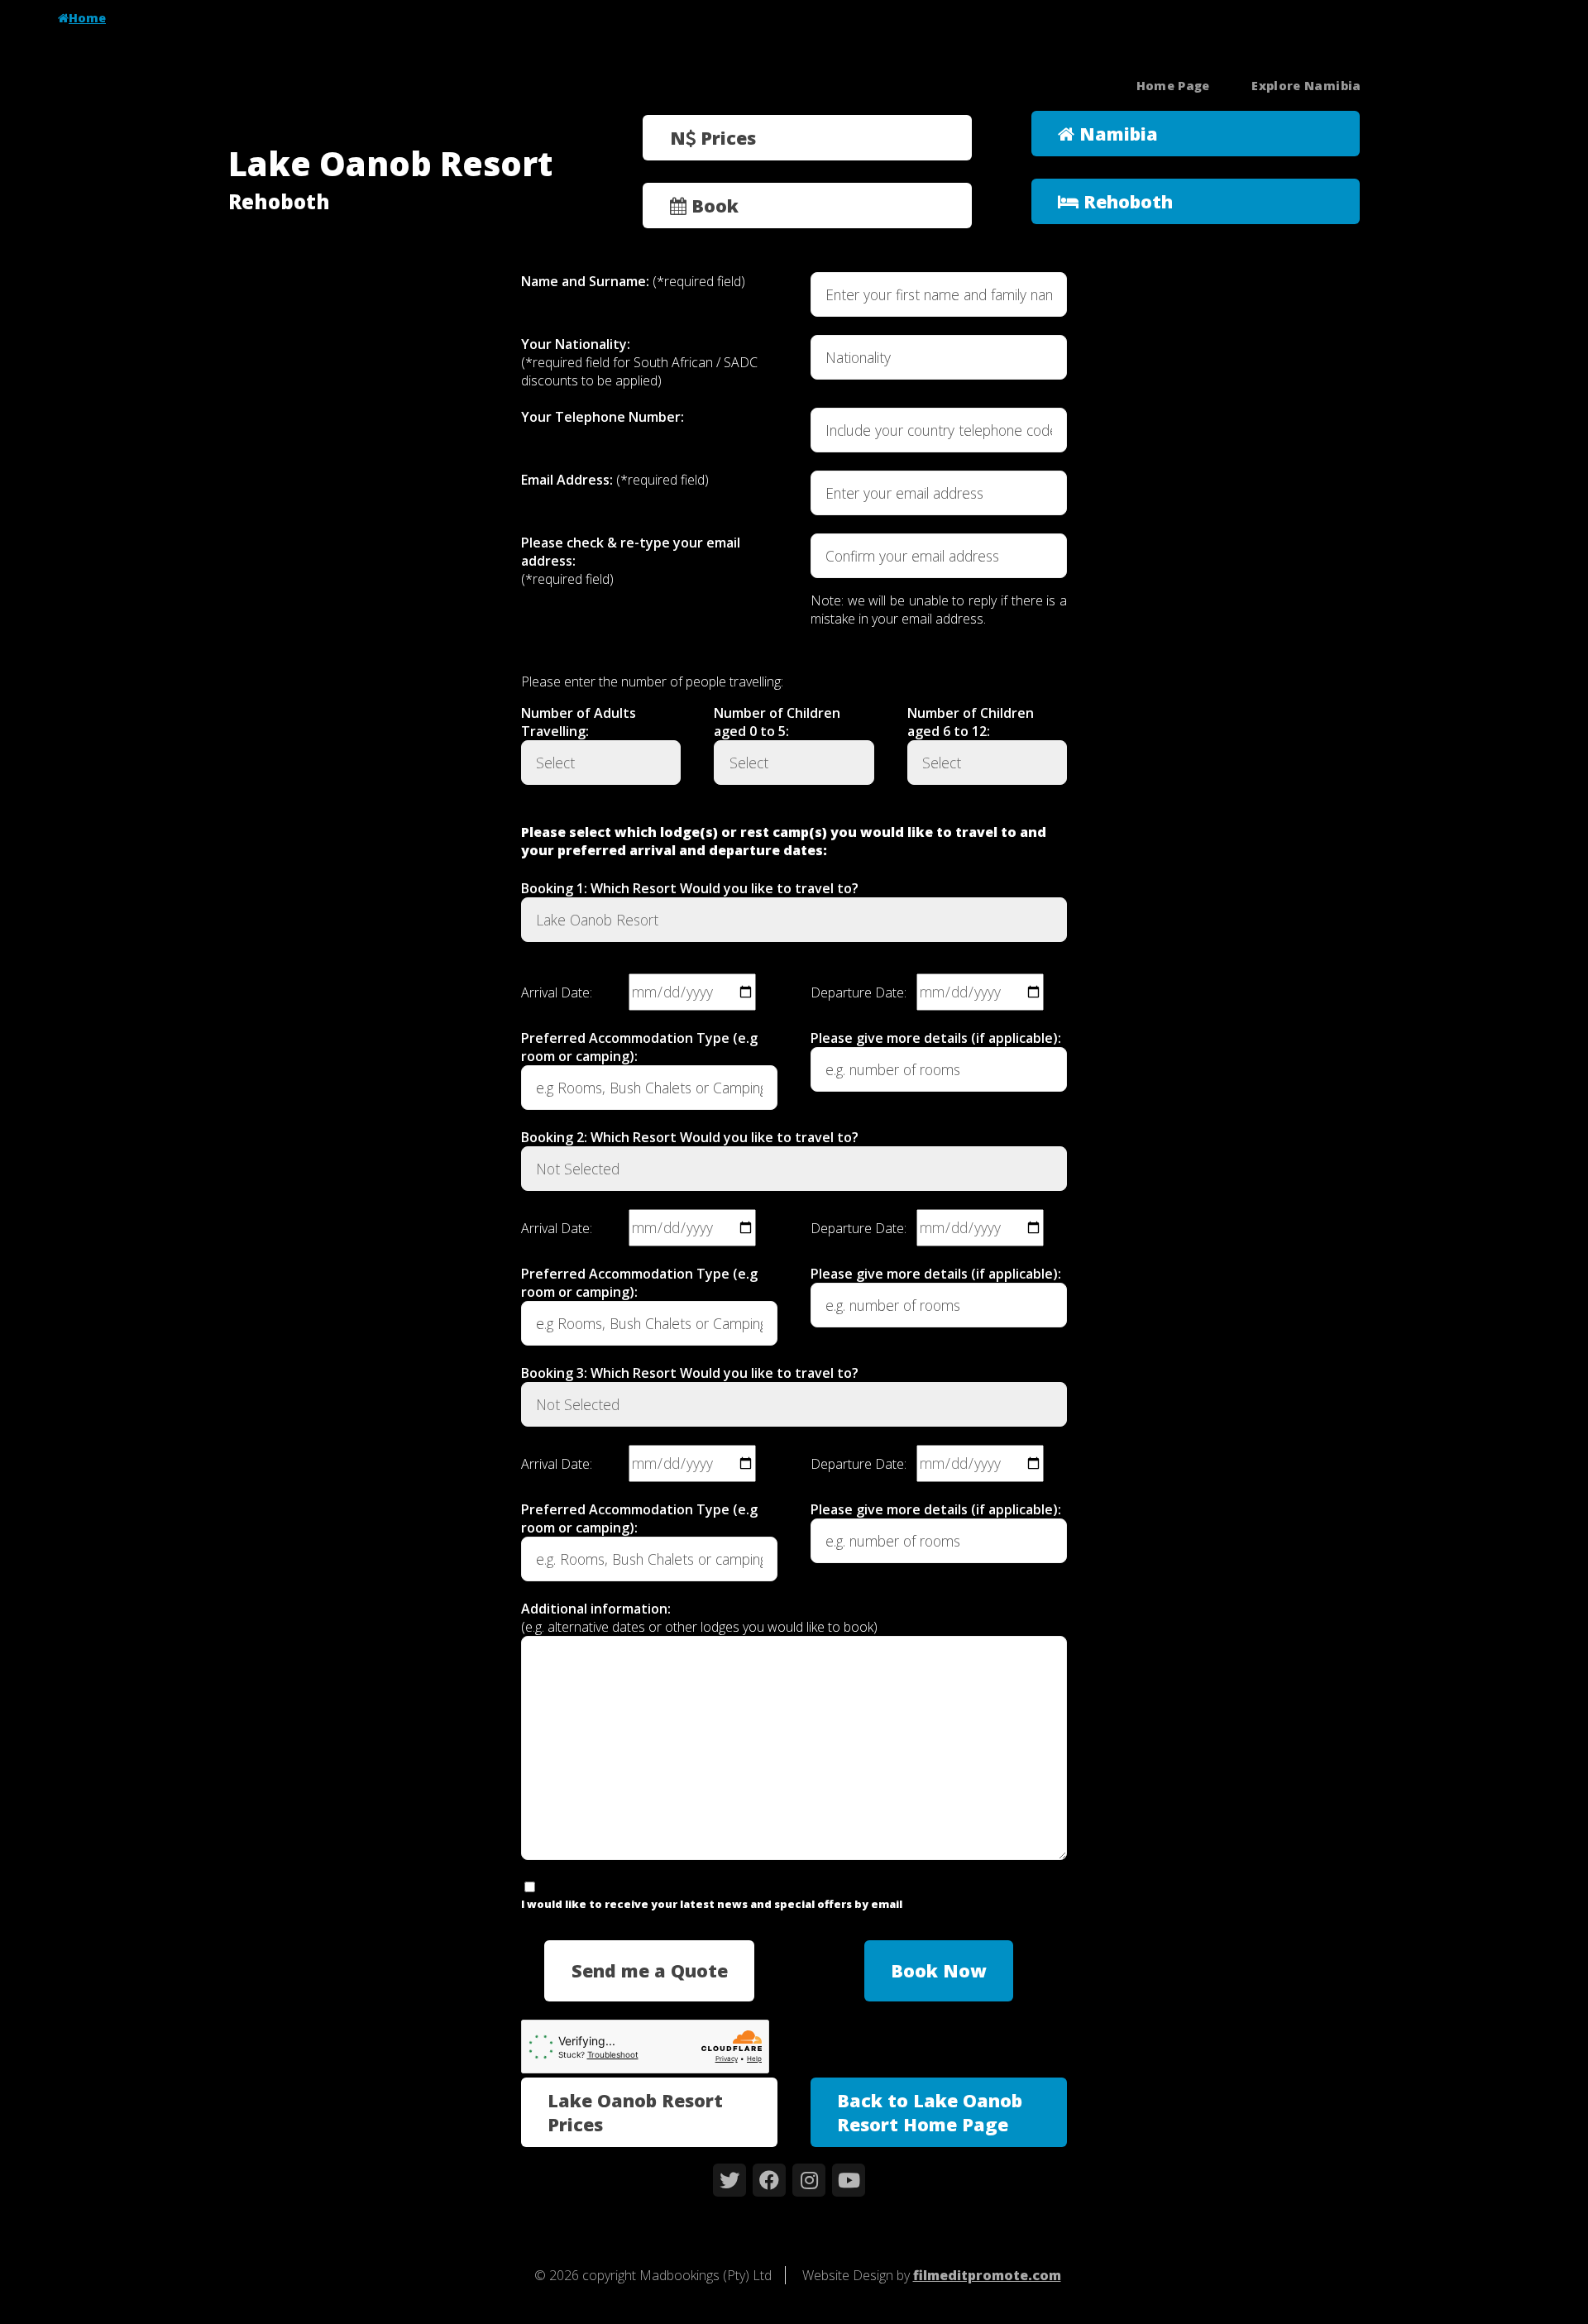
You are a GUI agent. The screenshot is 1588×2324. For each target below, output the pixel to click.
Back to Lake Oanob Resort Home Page (930, 2112)
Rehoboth (1126, 201)
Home (87, 18)
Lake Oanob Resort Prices (635, 2112)
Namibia (1116, 134)
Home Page (1173, 86)
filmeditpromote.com (987, 2275)
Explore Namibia (1306, 86)
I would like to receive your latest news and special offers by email (712, 1904)
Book (713, 206)
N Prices (713, 138)
